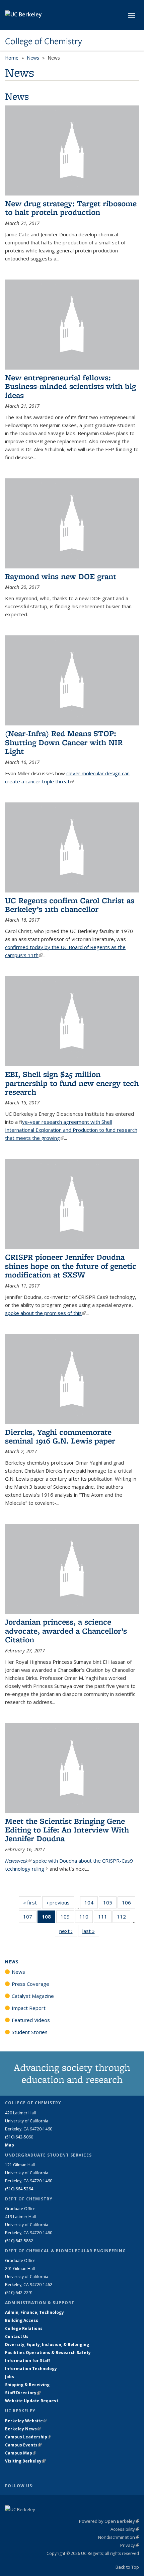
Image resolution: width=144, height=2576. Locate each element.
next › (68, 1931)
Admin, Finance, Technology (34, 2312)
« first (32, 1902)
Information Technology (31, 2369)
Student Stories (30, 2032)
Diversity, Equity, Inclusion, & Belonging (47, 2345)
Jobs (10, 2377)
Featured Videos (31, 2020)
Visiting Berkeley (25, 2461)
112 (124, 1918)
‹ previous (60, 1902)
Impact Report (29, 2008)
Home (12, 58)
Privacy (130, 2545)
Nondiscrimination (119, 2537)
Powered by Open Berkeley (109, 2521)
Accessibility (125, 2529)
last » (91, 1931)
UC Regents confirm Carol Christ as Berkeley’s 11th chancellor (70, 905)
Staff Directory (23, 2393)
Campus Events (23, 2445)
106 (129, 1904)
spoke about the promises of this (45, 1313)
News (33, 58)
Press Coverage (30, 1984)
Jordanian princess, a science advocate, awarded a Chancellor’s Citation (66, 1631)
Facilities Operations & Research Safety (48, 2353)
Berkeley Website (26, 2421)
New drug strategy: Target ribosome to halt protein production (71, 208)
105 (110, 1904)
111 (105, 1918)
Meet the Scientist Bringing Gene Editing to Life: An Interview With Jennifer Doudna (67, 1830)
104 (91, 1904)
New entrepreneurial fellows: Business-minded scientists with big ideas (70, 386)
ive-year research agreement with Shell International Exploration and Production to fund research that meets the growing (71, 1130)
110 (86, 1918)
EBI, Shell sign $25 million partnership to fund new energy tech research (72, 1083)
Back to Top (127, 2567)
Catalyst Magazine (33, 1996)
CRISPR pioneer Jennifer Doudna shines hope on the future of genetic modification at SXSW (71, 1266)
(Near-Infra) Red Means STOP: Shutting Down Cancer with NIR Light (64, 742)
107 (30, 1918)
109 (67, 1918)
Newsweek (18, 1861)
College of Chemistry (44, 41)
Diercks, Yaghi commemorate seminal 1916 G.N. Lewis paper (60, 1436)
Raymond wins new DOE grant (61, 576)
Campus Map (21, 2453)
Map (10, 2145)
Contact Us (17, 2336)
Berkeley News (23, 2429)
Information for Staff (27, 2361)
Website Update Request (32, 2401)
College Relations (24, 2328)
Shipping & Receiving (27, 2385)
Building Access (22, 2320)
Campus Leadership (28, 2437)
